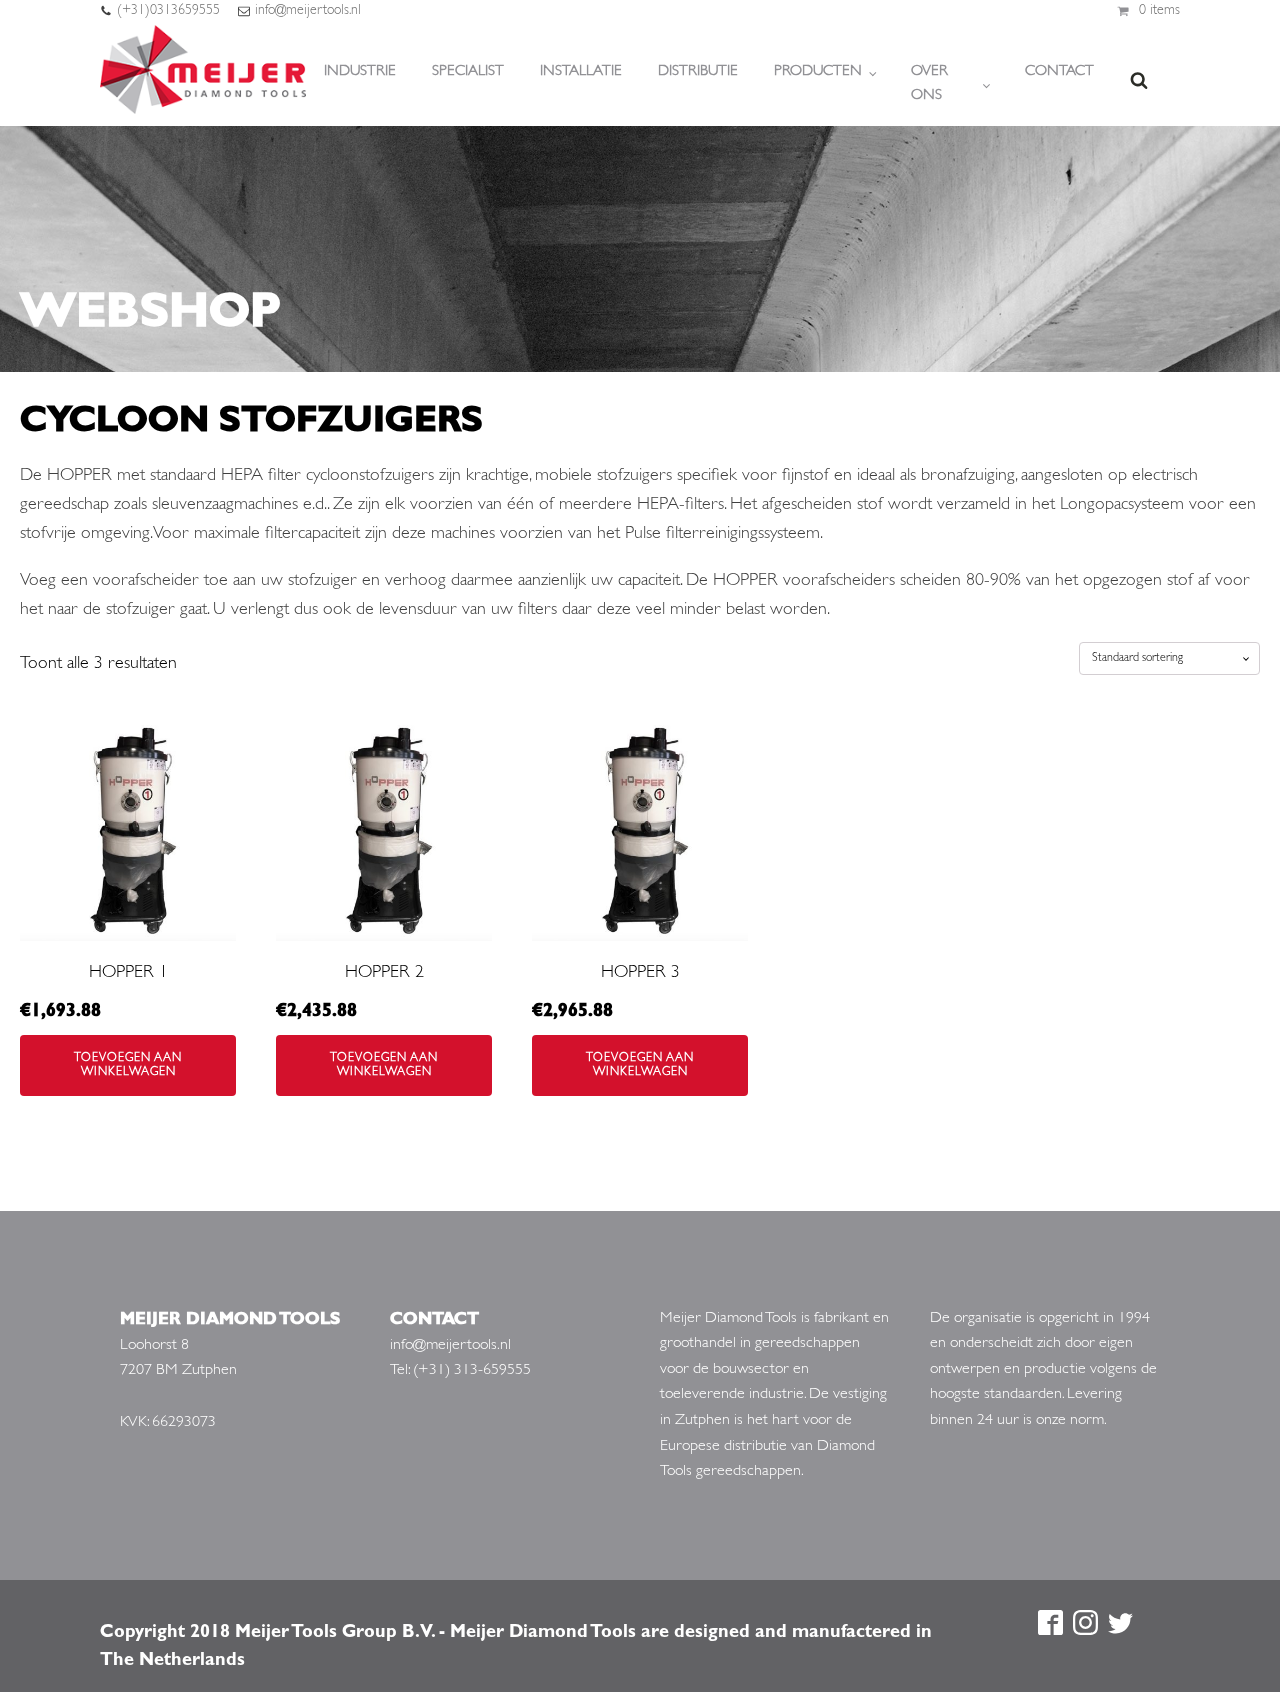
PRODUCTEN (818, 71)
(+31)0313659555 (168, 10)
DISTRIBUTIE (698, 71)
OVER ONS (929, 83)
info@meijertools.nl (308, 10)
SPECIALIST (468, 71)
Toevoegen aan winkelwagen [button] (128, 1065)
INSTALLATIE (581, 71)
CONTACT (1059, 71)
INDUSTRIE (360, 71)
